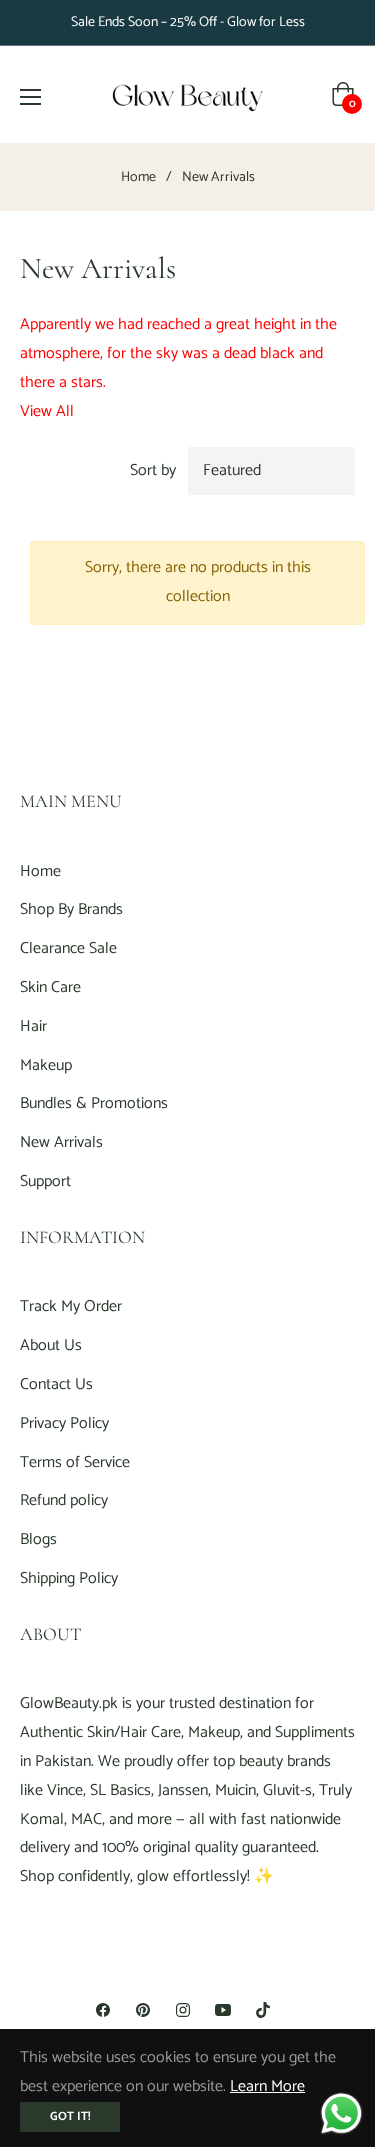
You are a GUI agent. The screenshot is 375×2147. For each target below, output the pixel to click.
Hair (33, 1026)
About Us (51, 1345)
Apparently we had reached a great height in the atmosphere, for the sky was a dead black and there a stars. (178, 353)
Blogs (38, 1539)
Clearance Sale (68, 948)
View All (47, 411)
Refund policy (64, 1500)
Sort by (153, 470)
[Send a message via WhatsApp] (341, 2113)
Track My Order (71, 1306)
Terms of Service (75, 1462)
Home (138, 178)
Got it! (70, 2116)
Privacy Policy (64, 1423)
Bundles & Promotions (94, 1103)
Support (45, 1181)
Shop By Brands (71, 909)
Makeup (46, 1065)
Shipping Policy (69, 1578)
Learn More (267, 2086)
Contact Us (56, 1384)
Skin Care (50, 987)
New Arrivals (61, 1142)
